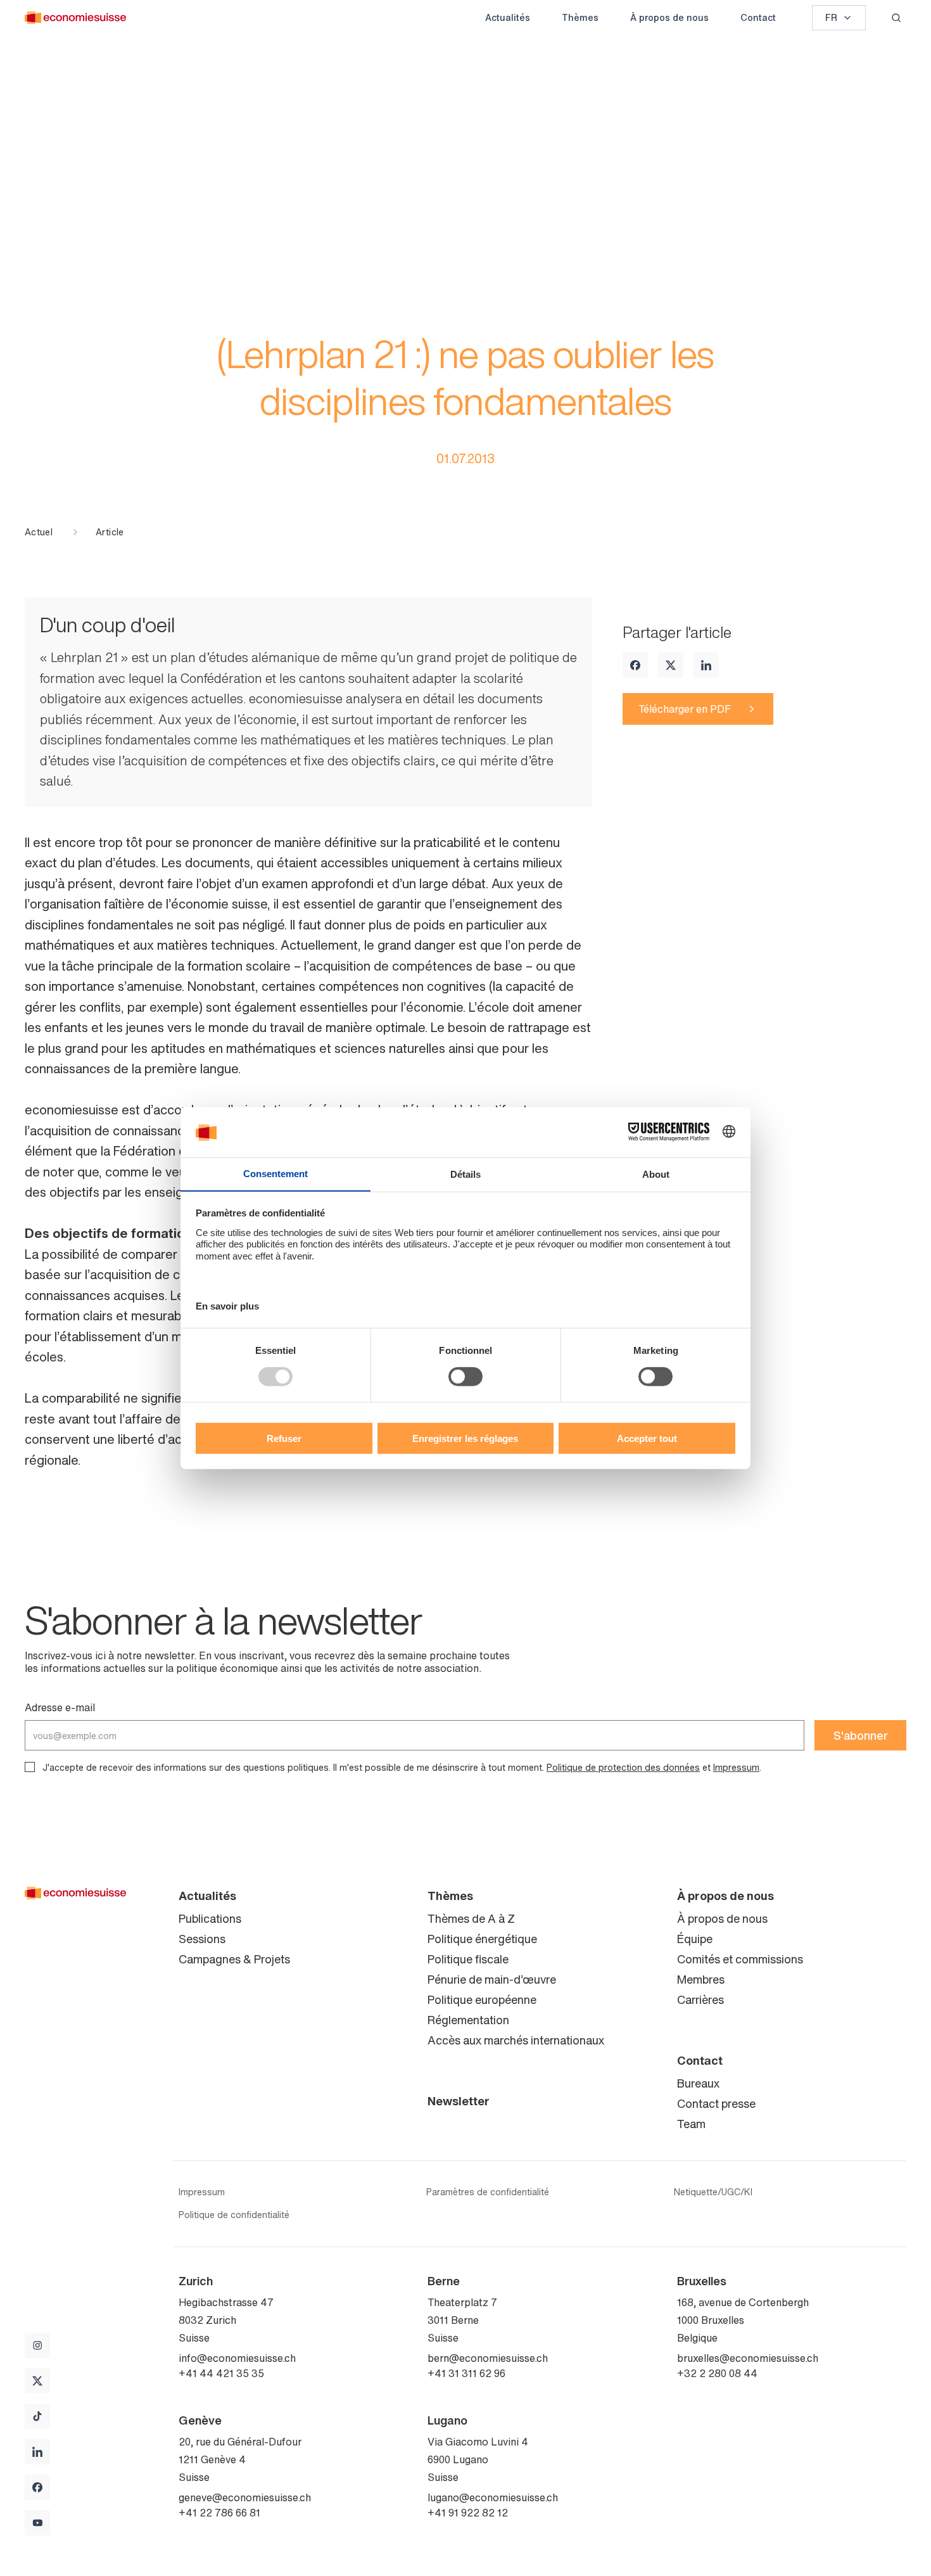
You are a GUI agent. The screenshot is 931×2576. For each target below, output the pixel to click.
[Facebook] (635, 665)
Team (691, 2124)
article (110, 532)
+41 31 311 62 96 (466, 2373)
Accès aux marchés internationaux (516, 2040)
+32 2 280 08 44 (717, 2373)
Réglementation (468, 2020)
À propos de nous (669, 17)
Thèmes (580, 17)
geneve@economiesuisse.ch (245, 2497)
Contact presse (716, 2103)
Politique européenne (482, 1999)
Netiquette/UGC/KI (713, 2192)
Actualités (508, 17)
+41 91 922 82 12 (468, 2513)
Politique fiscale (468, 1959)
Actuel (39, 532)
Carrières (700, 1999)
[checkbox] (30, 1767)
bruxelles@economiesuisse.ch (748, 2358)
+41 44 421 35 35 (221, 2373)
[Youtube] (37, 2523)
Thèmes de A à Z (471, 1918)
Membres (701, 1979)
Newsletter (459, 2101)
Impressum (736, 1767)
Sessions (202, 1939)
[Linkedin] (706, 665)
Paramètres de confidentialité (488, 2192)
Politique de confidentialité (234, 2215)
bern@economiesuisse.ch (488, 2358)
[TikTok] (37, 2416)
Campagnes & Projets (234, 1959)
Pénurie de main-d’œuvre (492, 1979)
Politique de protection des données (623, 1767)
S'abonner (861, 1735)
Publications (210, 1918)
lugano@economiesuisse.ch (493, 2497)
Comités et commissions (740, 1959)
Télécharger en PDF (685, 709)
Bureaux (698, 2083)
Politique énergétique (482, 1939)
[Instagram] (37, 2345)
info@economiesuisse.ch (237, 2358)
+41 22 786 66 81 (219, 2513)
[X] (671, 665)
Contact (758, 17)
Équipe (695, 1939)
